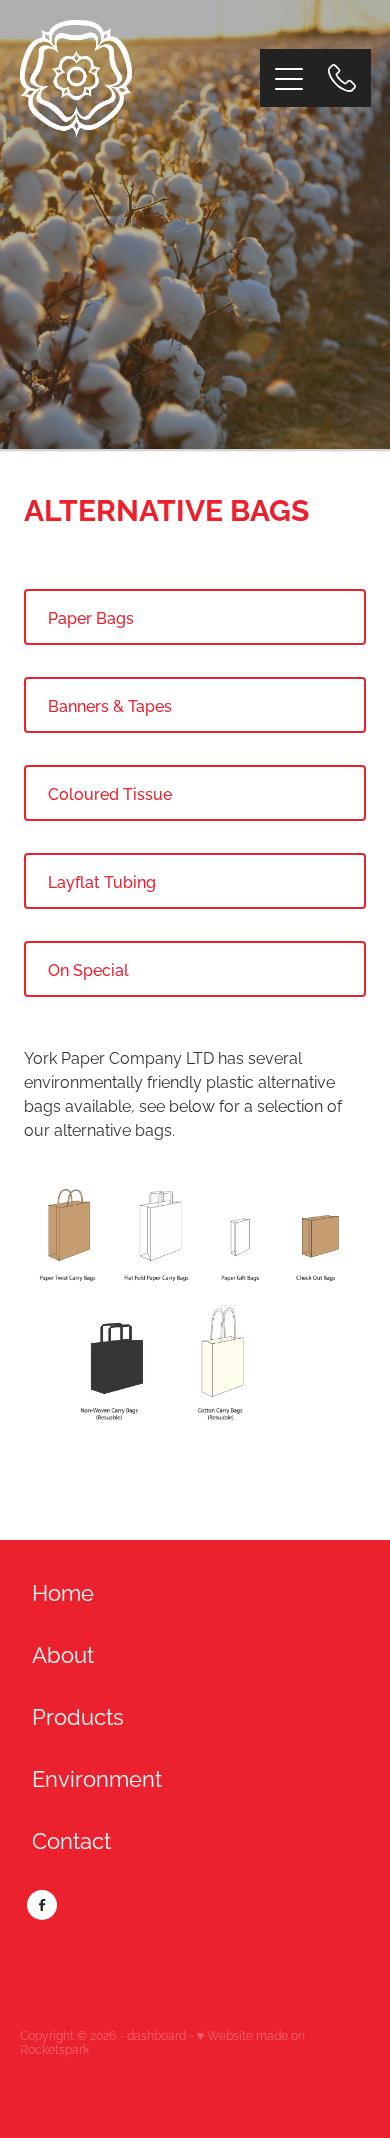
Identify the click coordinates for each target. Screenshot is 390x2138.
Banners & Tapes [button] (110, 705)
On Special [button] (88, 969)
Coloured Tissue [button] (110, 793)
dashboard (156, 2034)
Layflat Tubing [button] (102, 881)
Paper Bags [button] (91, 617)
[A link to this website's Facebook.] (42, 1905)
